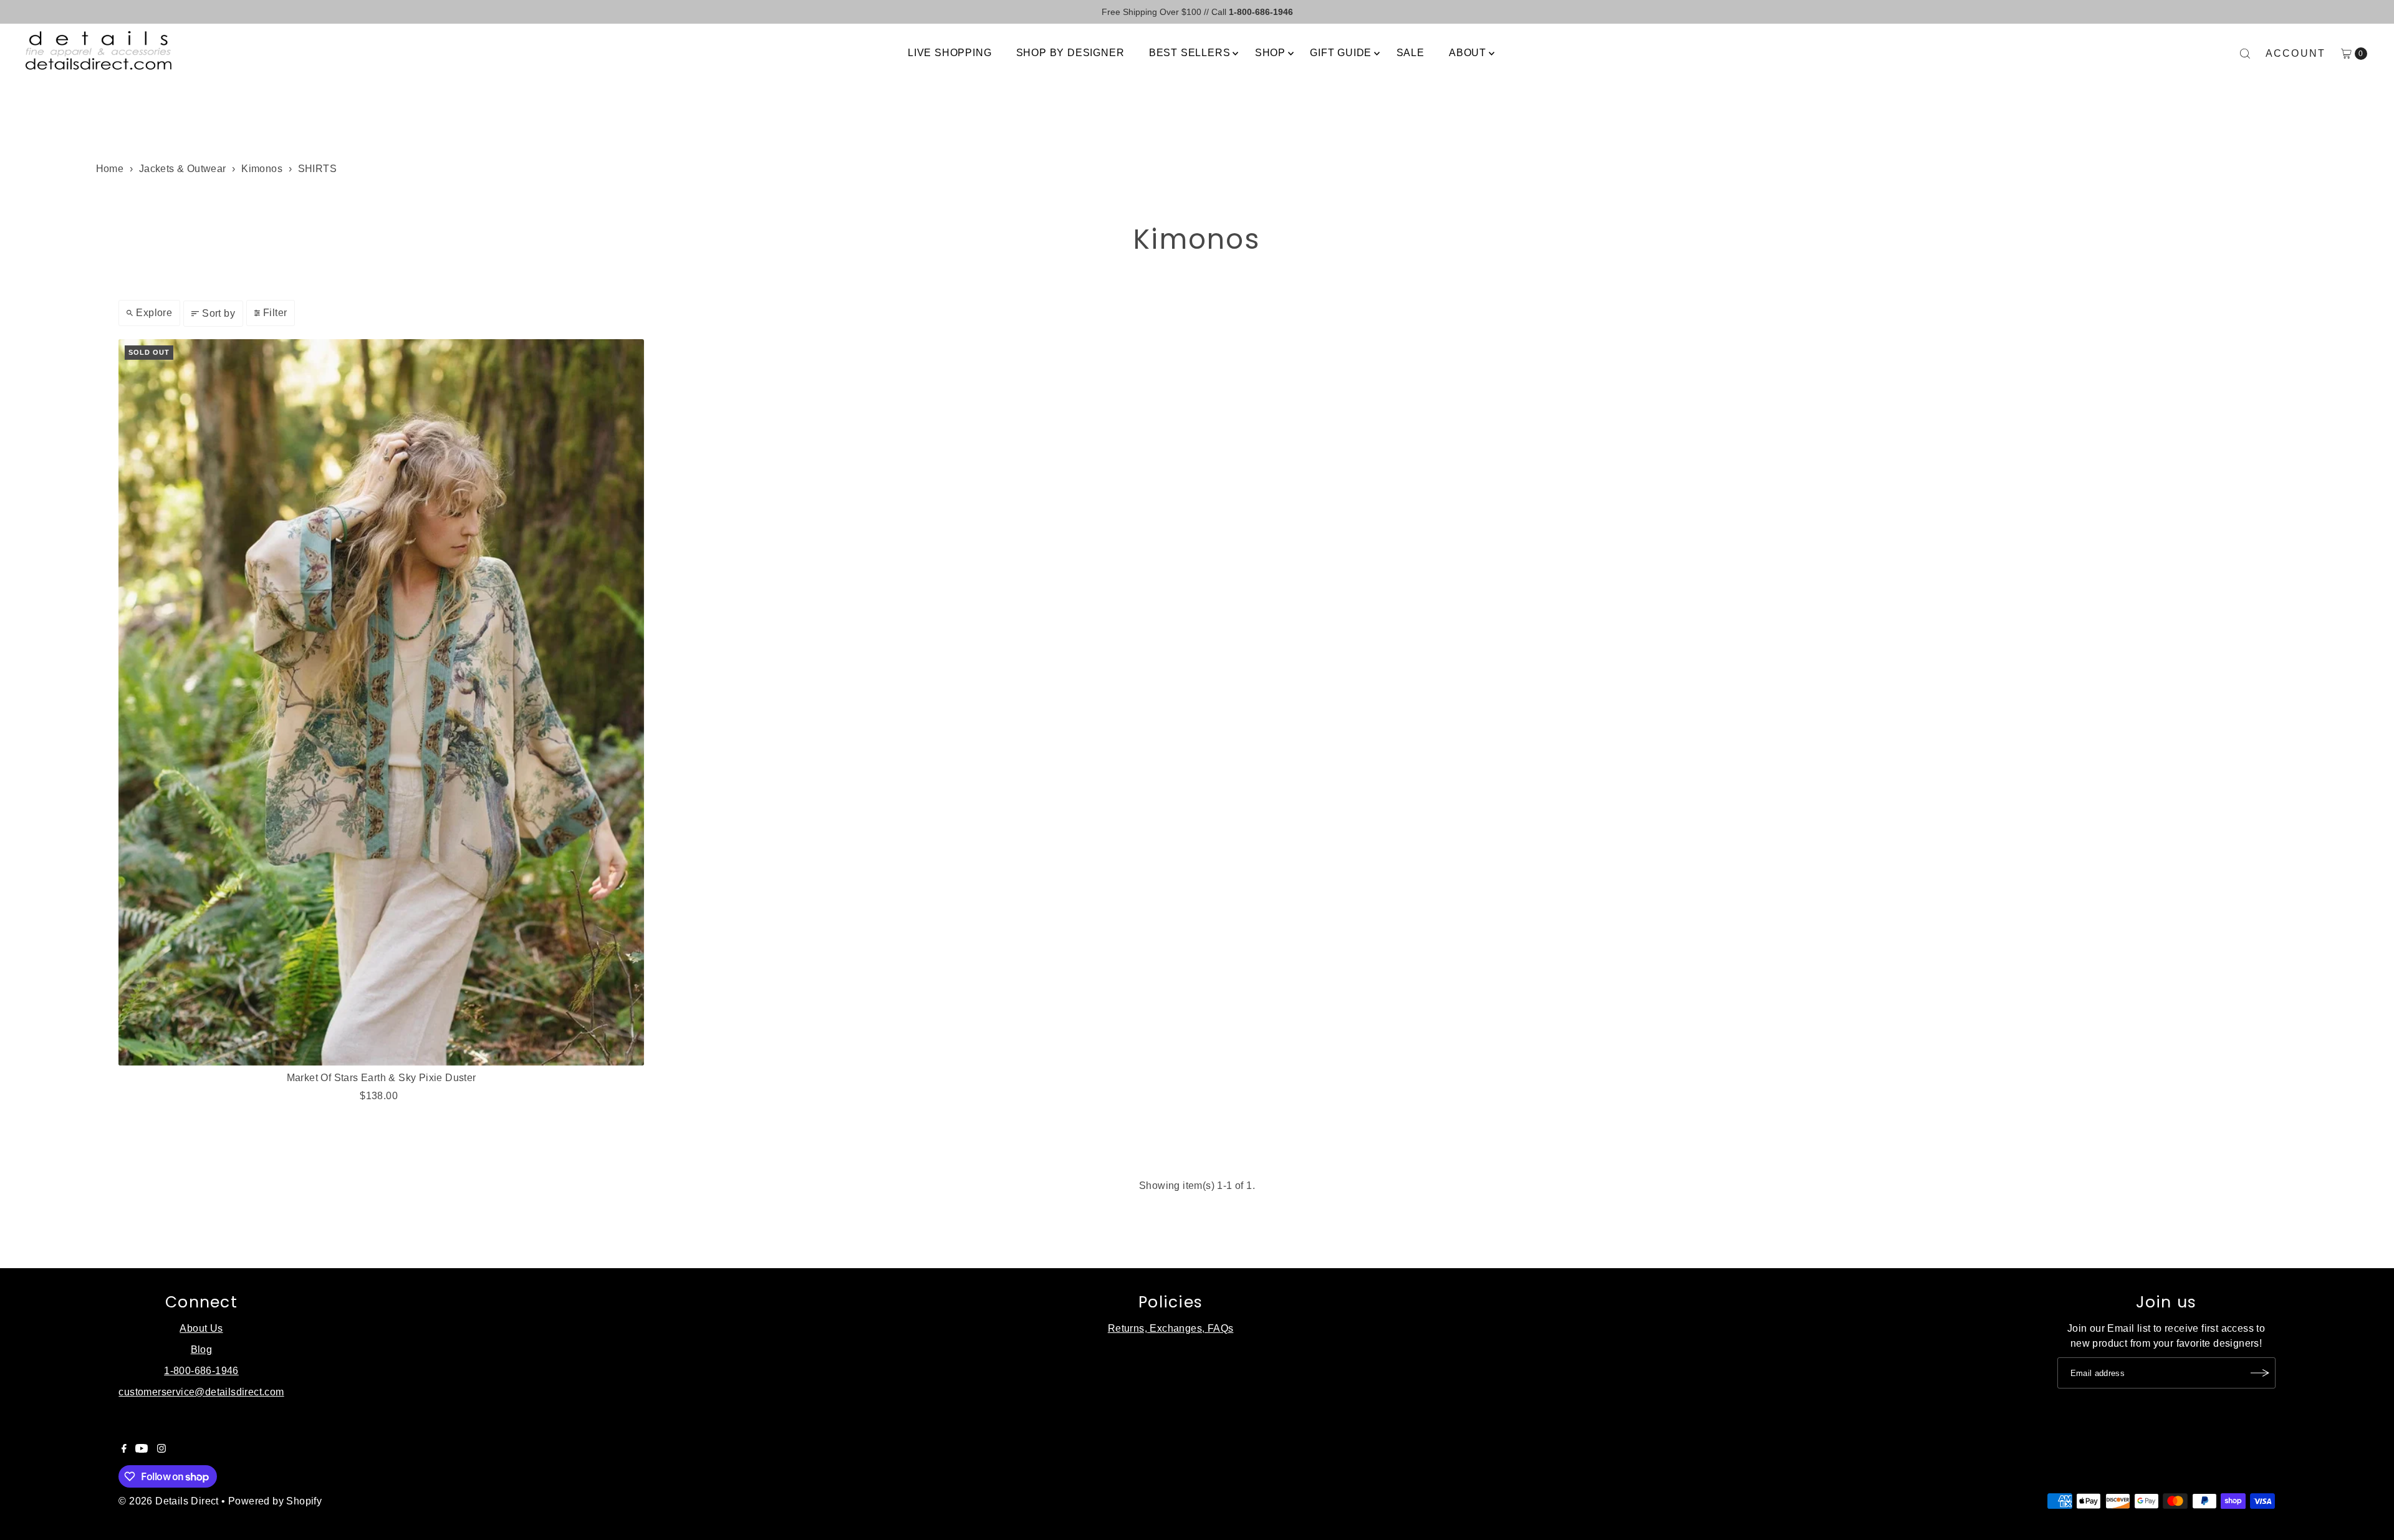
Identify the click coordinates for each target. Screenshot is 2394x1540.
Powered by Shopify (275, 1501)
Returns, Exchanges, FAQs (1171, 1328)
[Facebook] (124, 1450)
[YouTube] (142, 1450)
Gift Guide (1341, 53)
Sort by (219, 313)
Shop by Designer (1070, 53)
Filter (275, 313)
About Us (201, 1328)
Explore (154, 313)
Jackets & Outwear (183, 169)
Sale (1411, 53)
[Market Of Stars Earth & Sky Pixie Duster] (381, 702)
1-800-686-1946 (201, 1371)
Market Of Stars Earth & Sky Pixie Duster (382, 1078)
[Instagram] (161, 1450)
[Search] (2245, 54)
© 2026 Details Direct (168, 1501)
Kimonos (262, 169)
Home (110, 169)
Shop (1270, 53)
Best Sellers (1190, 53)
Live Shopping (949, 53)
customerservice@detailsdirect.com (201, 1392)
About (1468, 53)
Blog (202, 1350)
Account (2296, 53)
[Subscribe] (2260, 1373)
